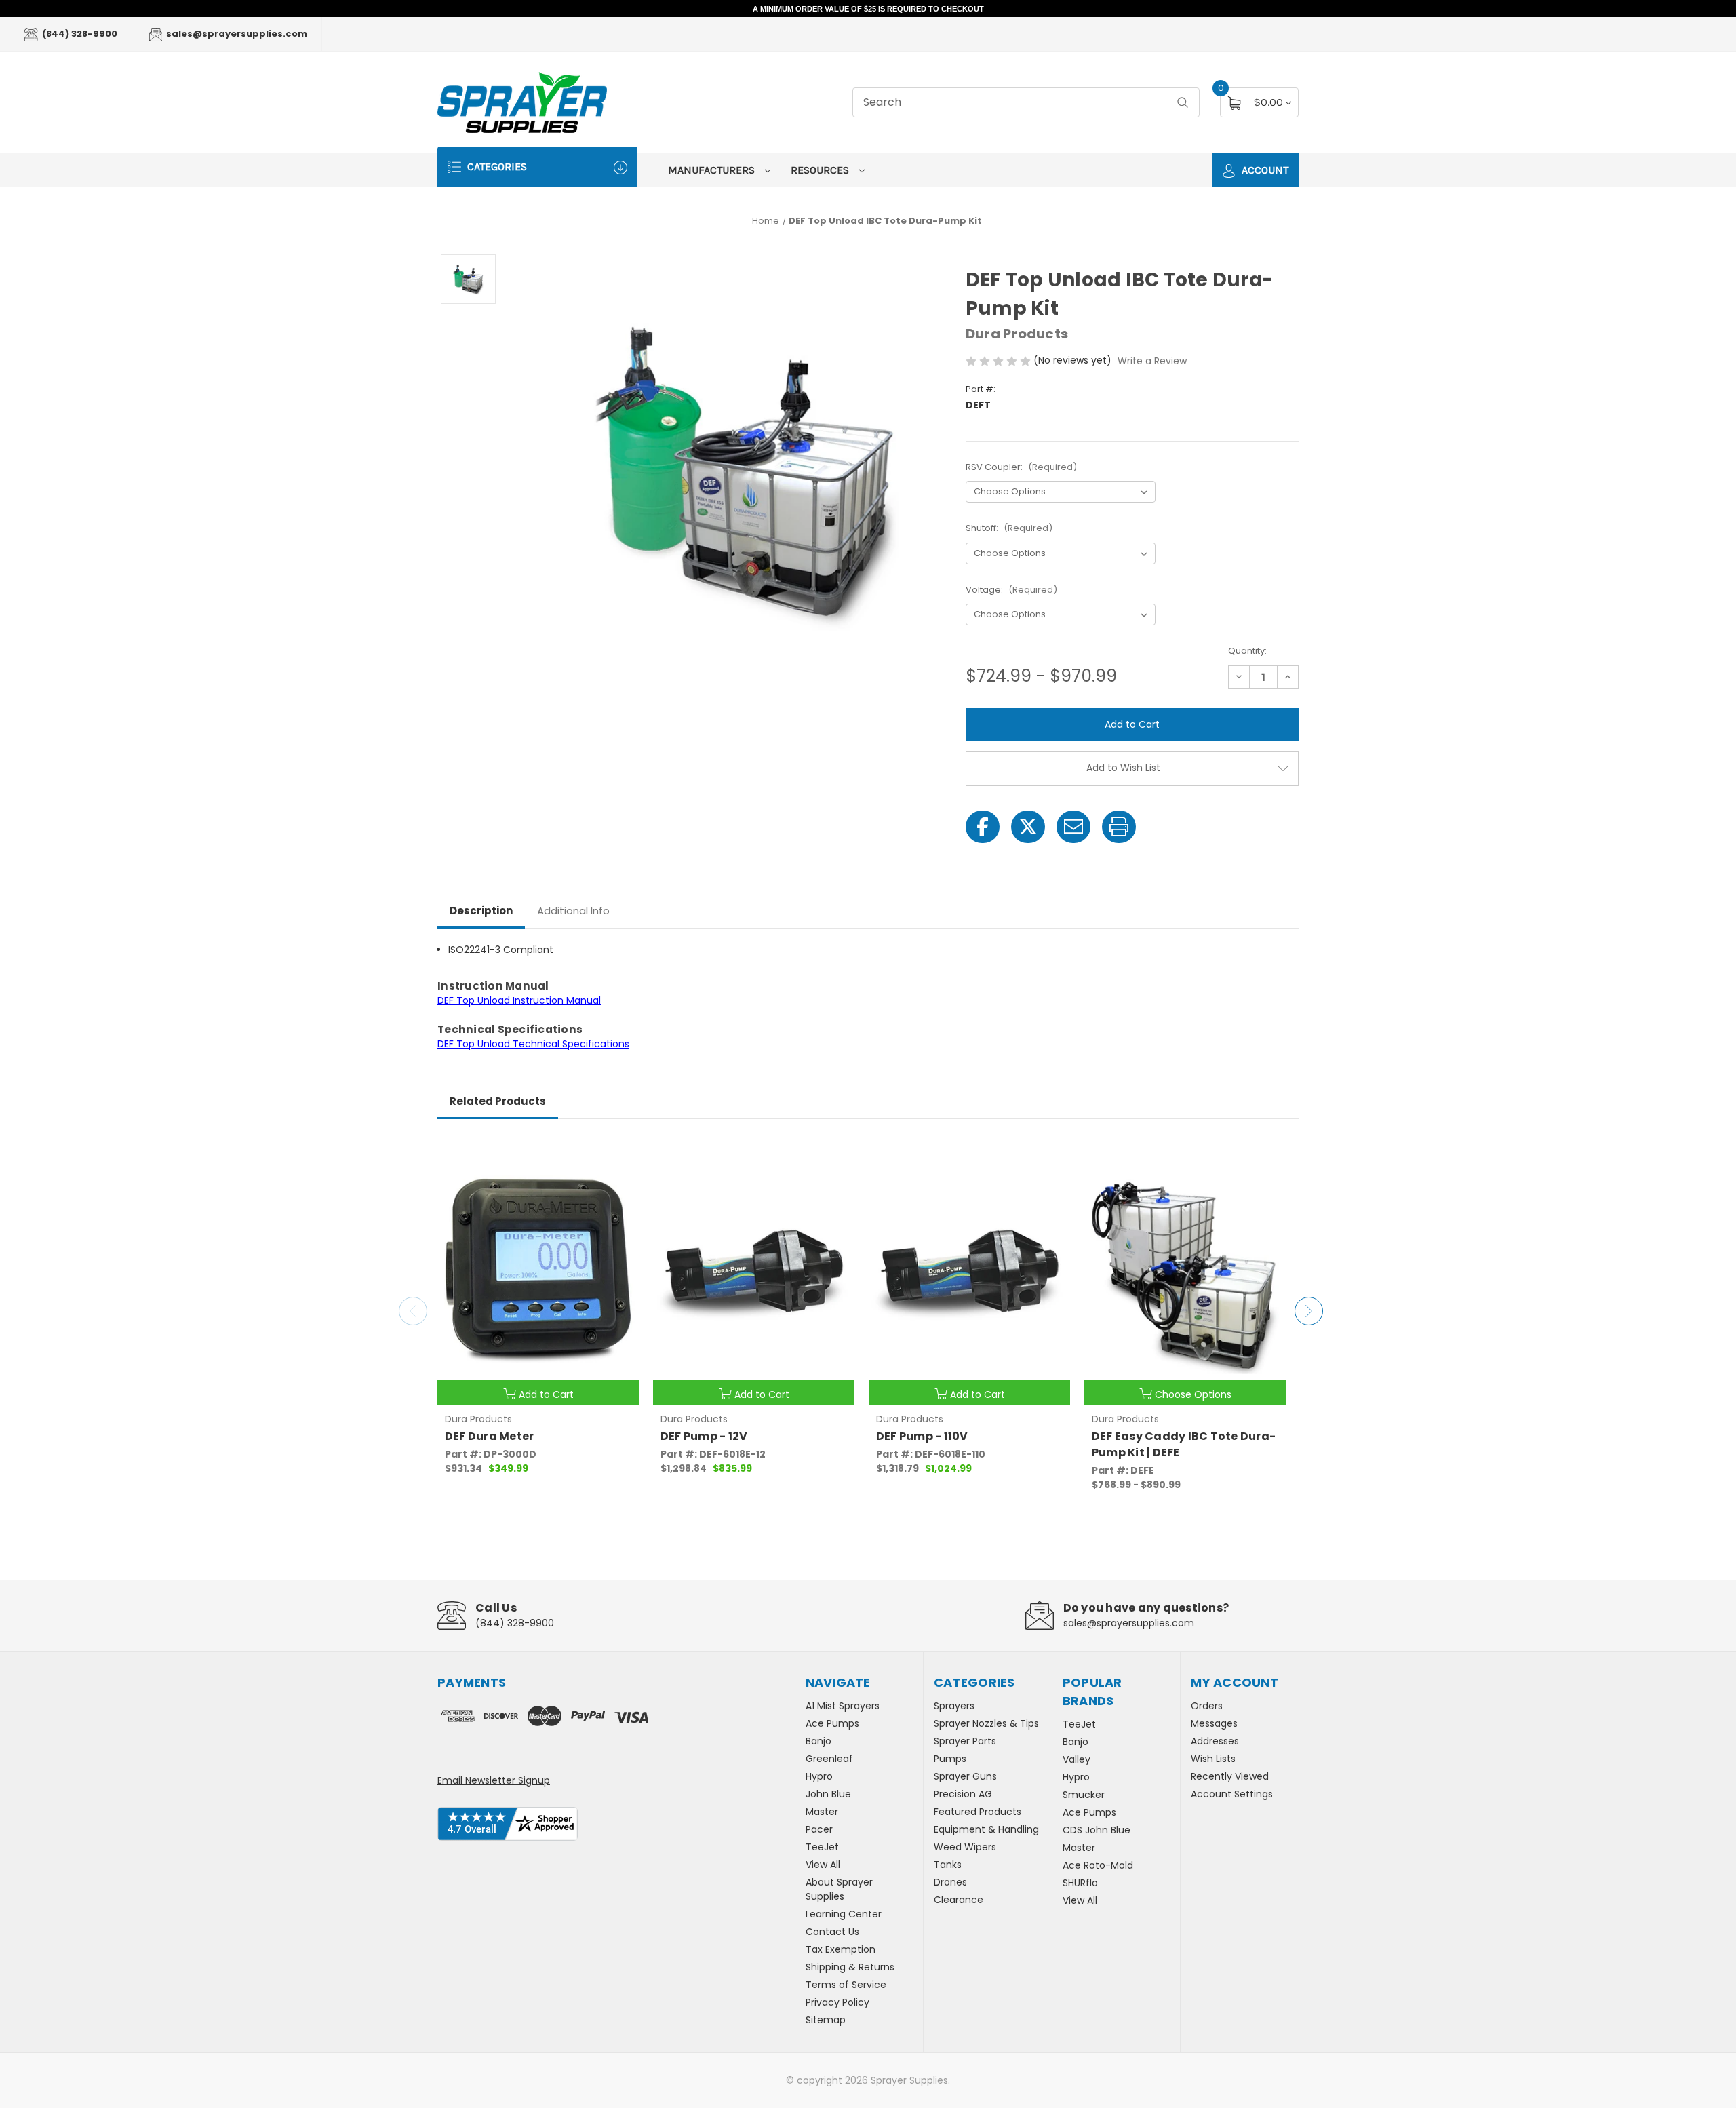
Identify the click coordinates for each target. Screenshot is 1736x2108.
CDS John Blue (1097, 1830)
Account (1264, 170)
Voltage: (1011, 590)
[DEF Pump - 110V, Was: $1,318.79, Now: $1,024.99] (969, 1272)
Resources (821, 170)
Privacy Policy (837, 2002)
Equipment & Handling (986, 1829)
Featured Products (978, 1812)
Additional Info (573, 911)
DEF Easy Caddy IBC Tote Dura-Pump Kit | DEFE (1184, 1444)
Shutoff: (1009, 528)
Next (1309, 1311)
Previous (413, 1311)
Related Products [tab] (498, 1101)
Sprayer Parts (965, 1741)
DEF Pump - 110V (922, 1436)
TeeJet (822, 1847)
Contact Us (832, 1932)
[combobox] (1026, 103)
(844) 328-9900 (79, 34)
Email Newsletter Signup (494, 1780)
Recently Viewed (1230, 1776)
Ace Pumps (832, 1723)
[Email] (1073, 827)
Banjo (818, 1741)
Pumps (950, 1759)
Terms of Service (846, 1985)
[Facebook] (983, 827)
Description (481, 911)
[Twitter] (1028, 827)
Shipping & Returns (850, 1967)
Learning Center (844, 1914)
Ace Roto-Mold (1098, 1865)
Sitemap (826, 2020)
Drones (950, 1882)
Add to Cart (546, 1394)
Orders (1207, 1706)
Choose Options (1193, 1394)
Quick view (618, 1154)
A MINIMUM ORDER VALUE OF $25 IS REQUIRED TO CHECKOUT (868, 9)
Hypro (819, 1776)
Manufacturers (713, 170)
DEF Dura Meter (490, 1436)
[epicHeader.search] (1183, 103)
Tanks (948, 1865)
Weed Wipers (965, 1847)
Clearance (959, 1900)
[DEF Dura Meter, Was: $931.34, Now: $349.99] (538, 1272)
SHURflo (1080, 1883)
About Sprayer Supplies (839, 1889)
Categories (496, 167)
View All (823, 1865)
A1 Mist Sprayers (843, 1706)
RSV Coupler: (1021, 467)
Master (822, 1812)
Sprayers (954, 1706)
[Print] (1119, 827)
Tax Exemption (841, 1949)
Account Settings (1232, 1794)
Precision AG (963, 1794)
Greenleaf (829, 1759)
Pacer (819, 1829)
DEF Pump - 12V (704, 1436)
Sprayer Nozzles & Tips (986, 1723)
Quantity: (1247, 651)
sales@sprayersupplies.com (236, 34)
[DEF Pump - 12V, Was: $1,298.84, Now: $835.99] (754, 1272)
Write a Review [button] (1152, 361)
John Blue (828, 1794)
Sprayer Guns (965, 1776)
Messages (1214, 1723)
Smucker (1084, 1795)
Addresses (1215, 1741)
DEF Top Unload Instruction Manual (519, 1000)
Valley (1077, 1759)
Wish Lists (1213, 1759)
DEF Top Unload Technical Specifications (533, 1044)
